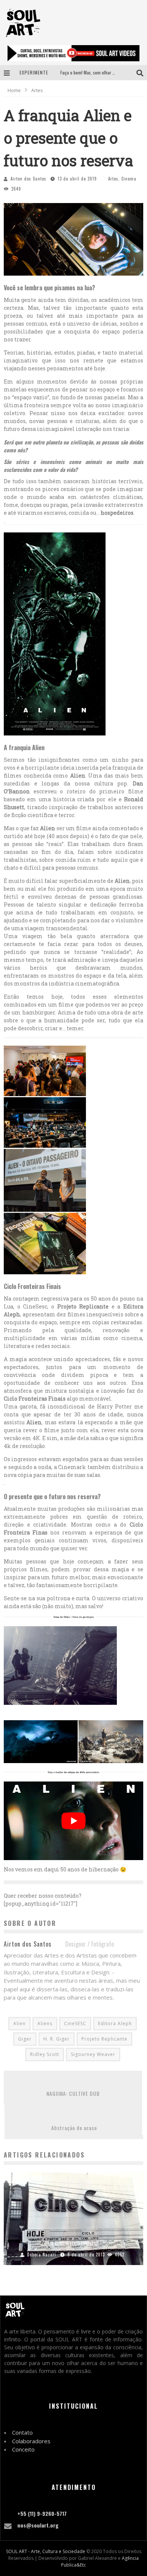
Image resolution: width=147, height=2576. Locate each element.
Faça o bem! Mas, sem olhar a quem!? (95, 72)
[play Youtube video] (73, 1821)
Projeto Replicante (104, 2039)
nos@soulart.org (38, 2525)
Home (14, 90)
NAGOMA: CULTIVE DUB (73, 2093)
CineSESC (75, 2023)
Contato (22, 2432)
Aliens (45, 2023)
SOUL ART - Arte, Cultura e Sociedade (46, 2551)
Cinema (129, 179)
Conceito (23, 2449)
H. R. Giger (57, 2039)
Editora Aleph (115, 2023)
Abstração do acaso (74, 2128)
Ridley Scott (45, 2054)
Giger (25, 2039)
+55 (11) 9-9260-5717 (42, 2513)
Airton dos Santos (28, 179)
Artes (113, 179)
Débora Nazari (42, 2255)
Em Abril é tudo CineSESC (74, 2244)
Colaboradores (31, 2441)
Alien (19, 2023)
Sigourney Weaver (93, 2054)
